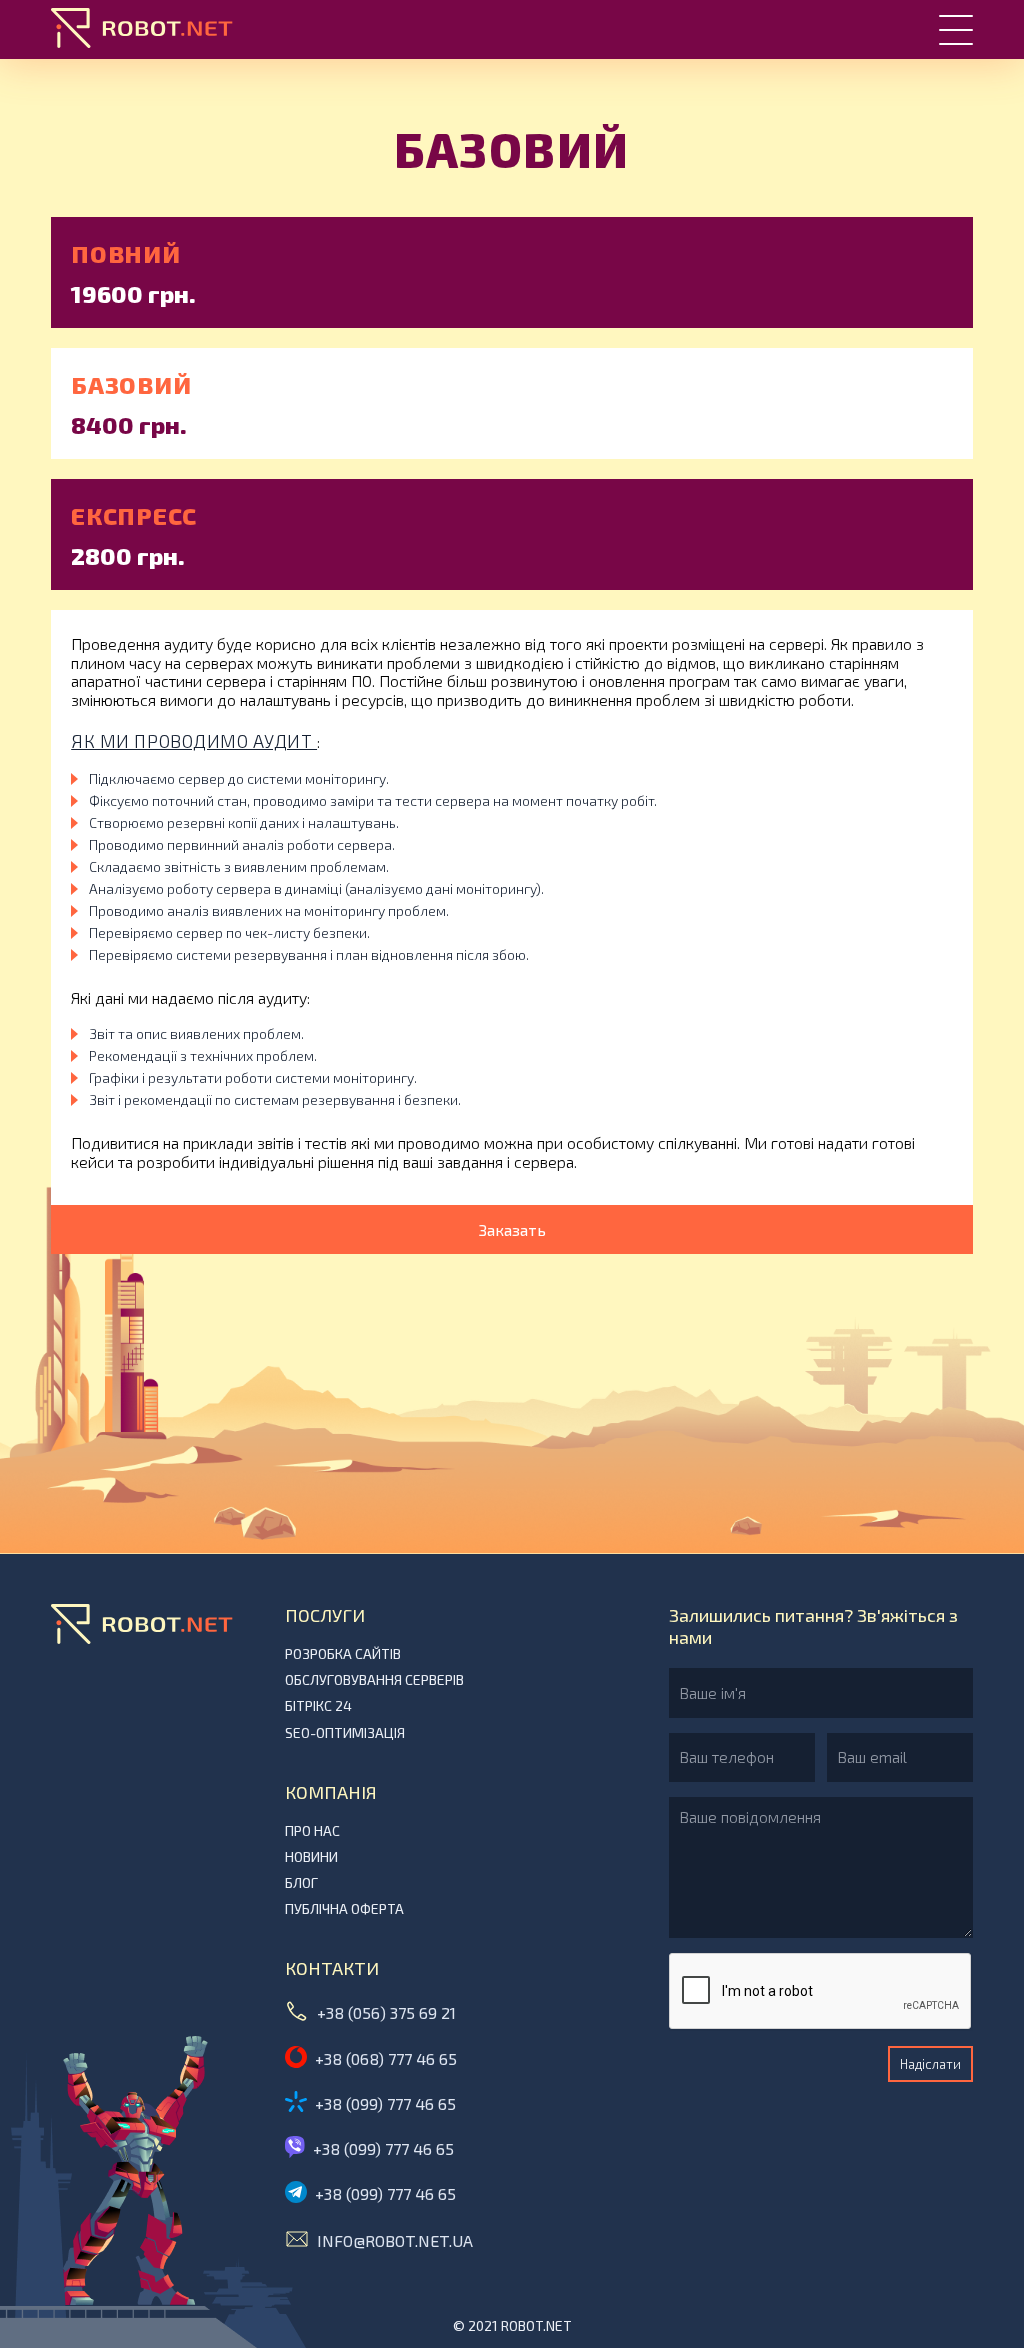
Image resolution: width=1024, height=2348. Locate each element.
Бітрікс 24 (318, 1706)
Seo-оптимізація (345, 1733)
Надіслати (930, 2064)
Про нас (312, 1831)
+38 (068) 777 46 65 (386, 2058)
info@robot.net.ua (395, 2240)
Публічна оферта (344, 1909)
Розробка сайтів (343, 1654)
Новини (311, 1857)
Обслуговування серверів (374, 1680)
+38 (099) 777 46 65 (385, 2103)
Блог (301, 1883)
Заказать (512, 1229)
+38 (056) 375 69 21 (386, 2012)
